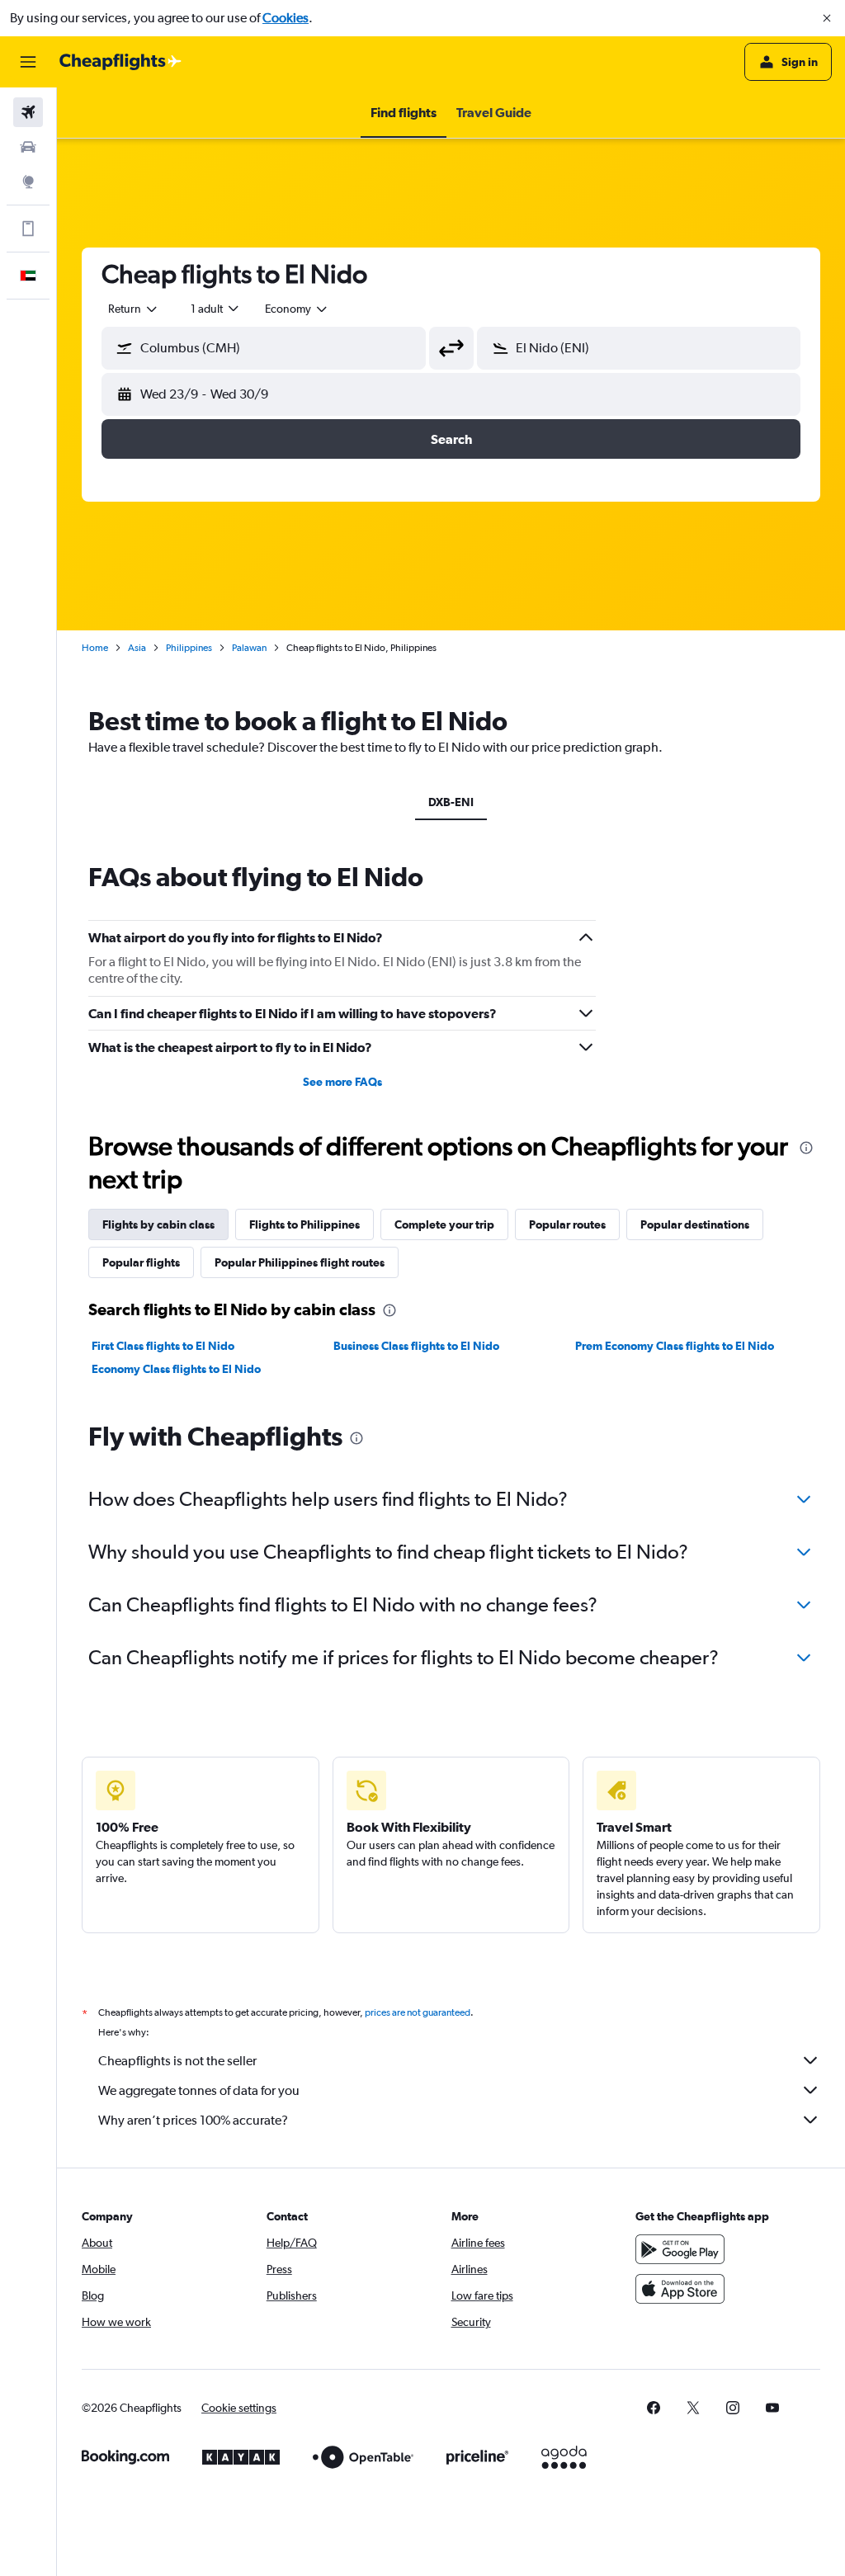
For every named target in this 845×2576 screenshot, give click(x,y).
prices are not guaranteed (418, 2012)
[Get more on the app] (28, 229)
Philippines (189, 648)
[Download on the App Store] (680, 2289)
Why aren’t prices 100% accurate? (193, 2120)
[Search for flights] (28, 112)
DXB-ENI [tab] (451, 802)
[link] (654, 2408)
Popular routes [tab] (567, 1224)
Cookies (286, 18)
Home (95, 648)
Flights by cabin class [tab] (158, 1224)
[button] (827, 18)
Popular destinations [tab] (695, 1224)
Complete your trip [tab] (444, 1224)
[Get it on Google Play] (680, 2249)
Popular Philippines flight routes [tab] (300, 1262)
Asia (137, 648)
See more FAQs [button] (342, 1082)
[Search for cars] (28, 147)
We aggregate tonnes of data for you (199, 2090)
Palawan (249, 648)
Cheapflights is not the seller (177, 2061)
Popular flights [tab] (141, 1262)
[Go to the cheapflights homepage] (120, 62)
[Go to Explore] (28, 182)
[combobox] (297, 309)
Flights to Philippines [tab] (304, 1224)
